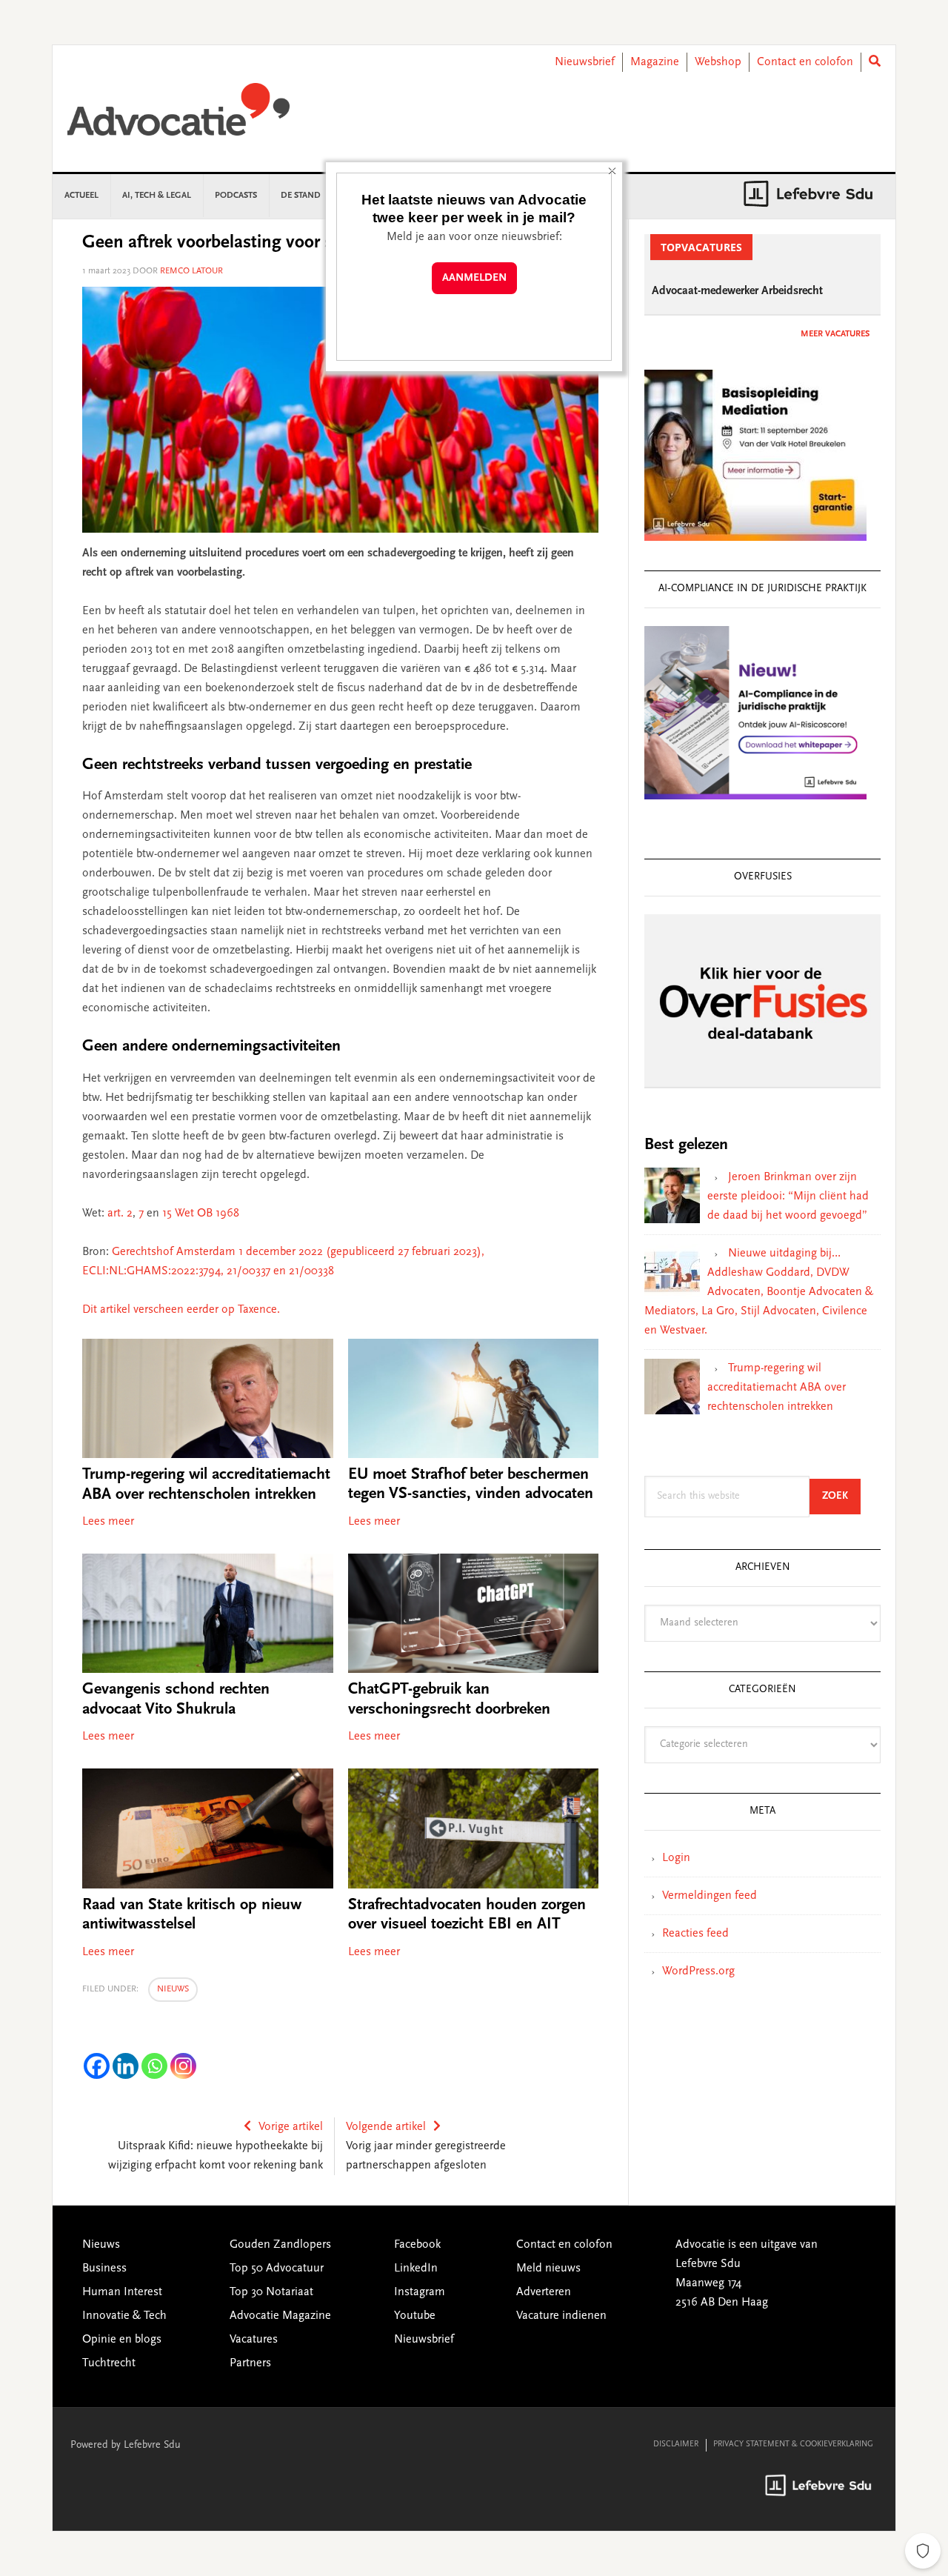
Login (676, 1858)
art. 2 (120, 1214)
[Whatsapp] (154, 2066)
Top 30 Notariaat (271, 2292)
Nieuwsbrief (585, 62)
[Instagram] (183, 2066)
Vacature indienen (561, 2316)
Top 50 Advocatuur (277, 2269)
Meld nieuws (548, 2269)
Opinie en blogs (122, 2340)
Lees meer (108, 1522)
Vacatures (254, 2340)
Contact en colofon (805, 62)
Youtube (415, 2316)
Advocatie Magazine (280, 2316)
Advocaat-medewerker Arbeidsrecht (737, 291)
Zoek (841, 1496)
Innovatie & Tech (124, 2316)
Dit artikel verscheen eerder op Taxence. (181, 1310)
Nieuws (173, 1989)
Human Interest (122, 2292)
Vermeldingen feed (710, 1896)
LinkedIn (416, 2269)
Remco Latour (191, 271)
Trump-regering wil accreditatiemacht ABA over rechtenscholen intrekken (777, 1388)
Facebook (417, 2245)
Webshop (718, 62)
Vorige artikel (291, 2127)
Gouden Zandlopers (280, 2245)
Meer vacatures (835, 334)
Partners (250, 2363)
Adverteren (544, 2292)
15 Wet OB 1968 (201, 1214)
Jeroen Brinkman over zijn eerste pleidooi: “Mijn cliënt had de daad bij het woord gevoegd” (788, 1197)
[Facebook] (97, 2066)
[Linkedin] (126, 2066)
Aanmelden (474, 278)
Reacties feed (695, 1934)
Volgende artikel (386, 2127)
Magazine (655, 62)
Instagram (420, 2292)
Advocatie (178, 116)
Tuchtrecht (109, 2363)
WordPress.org (698, 1971)
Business (104, 2269)
